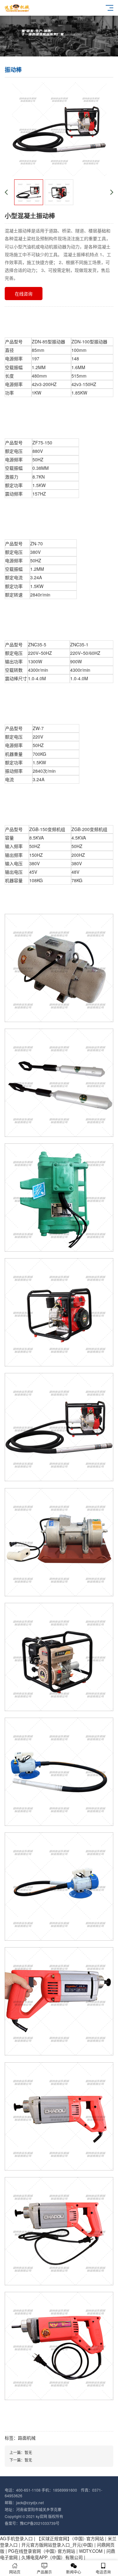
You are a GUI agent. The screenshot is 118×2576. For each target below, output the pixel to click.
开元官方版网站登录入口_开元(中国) (57, 2545)
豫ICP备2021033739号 (40, 2523)
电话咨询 (103, 2572)
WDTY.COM (91, 2551)
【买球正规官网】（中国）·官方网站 (70, 2538)
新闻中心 (74, 2572)
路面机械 (27, 2438)
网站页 (15, 2572)
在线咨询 (24, 294)
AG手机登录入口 (16, 2538)
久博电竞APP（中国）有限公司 (52, 2557)
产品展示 (44, 2572)
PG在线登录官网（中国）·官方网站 (42, 2551)
